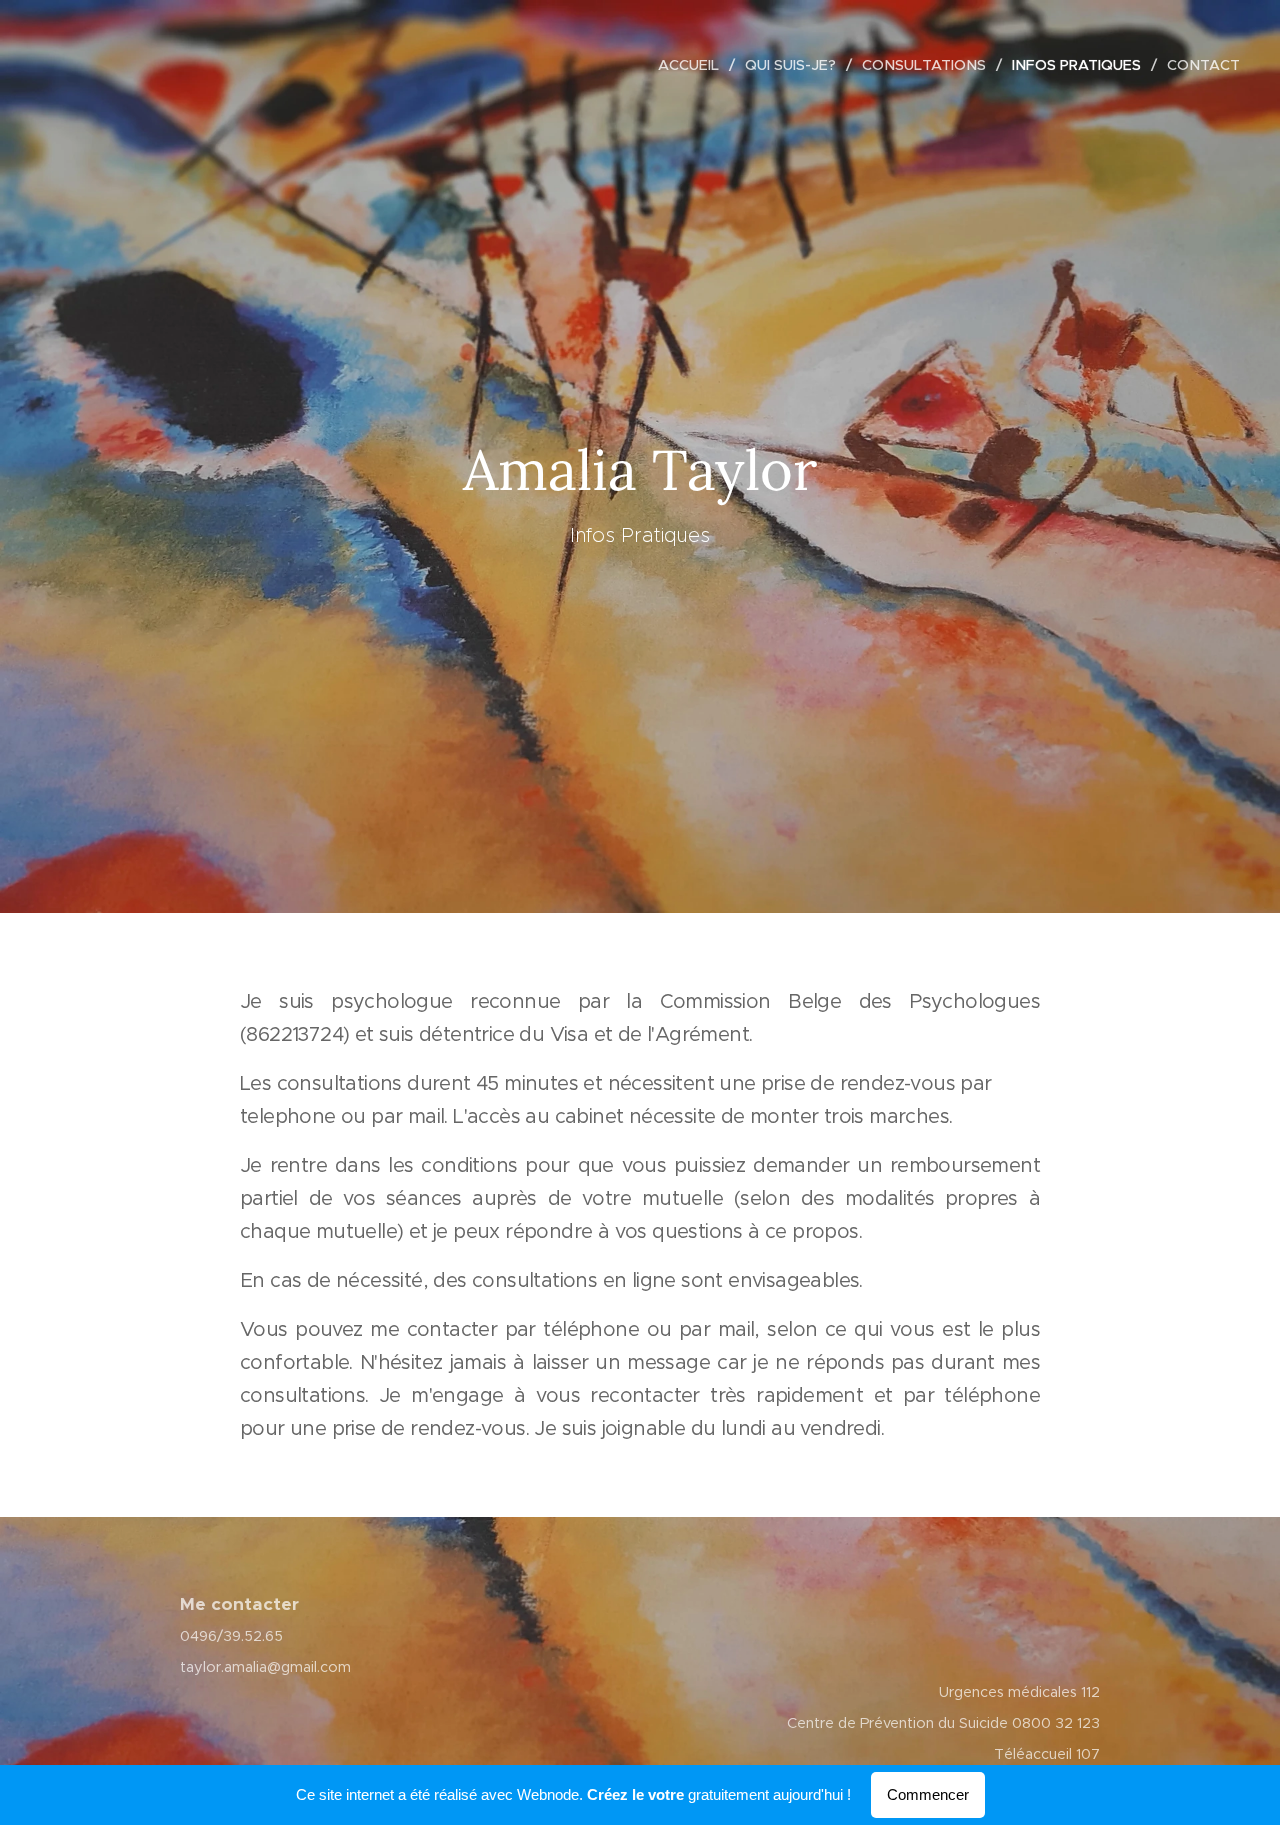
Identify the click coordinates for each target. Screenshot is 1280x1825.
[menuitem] (694, 65)
